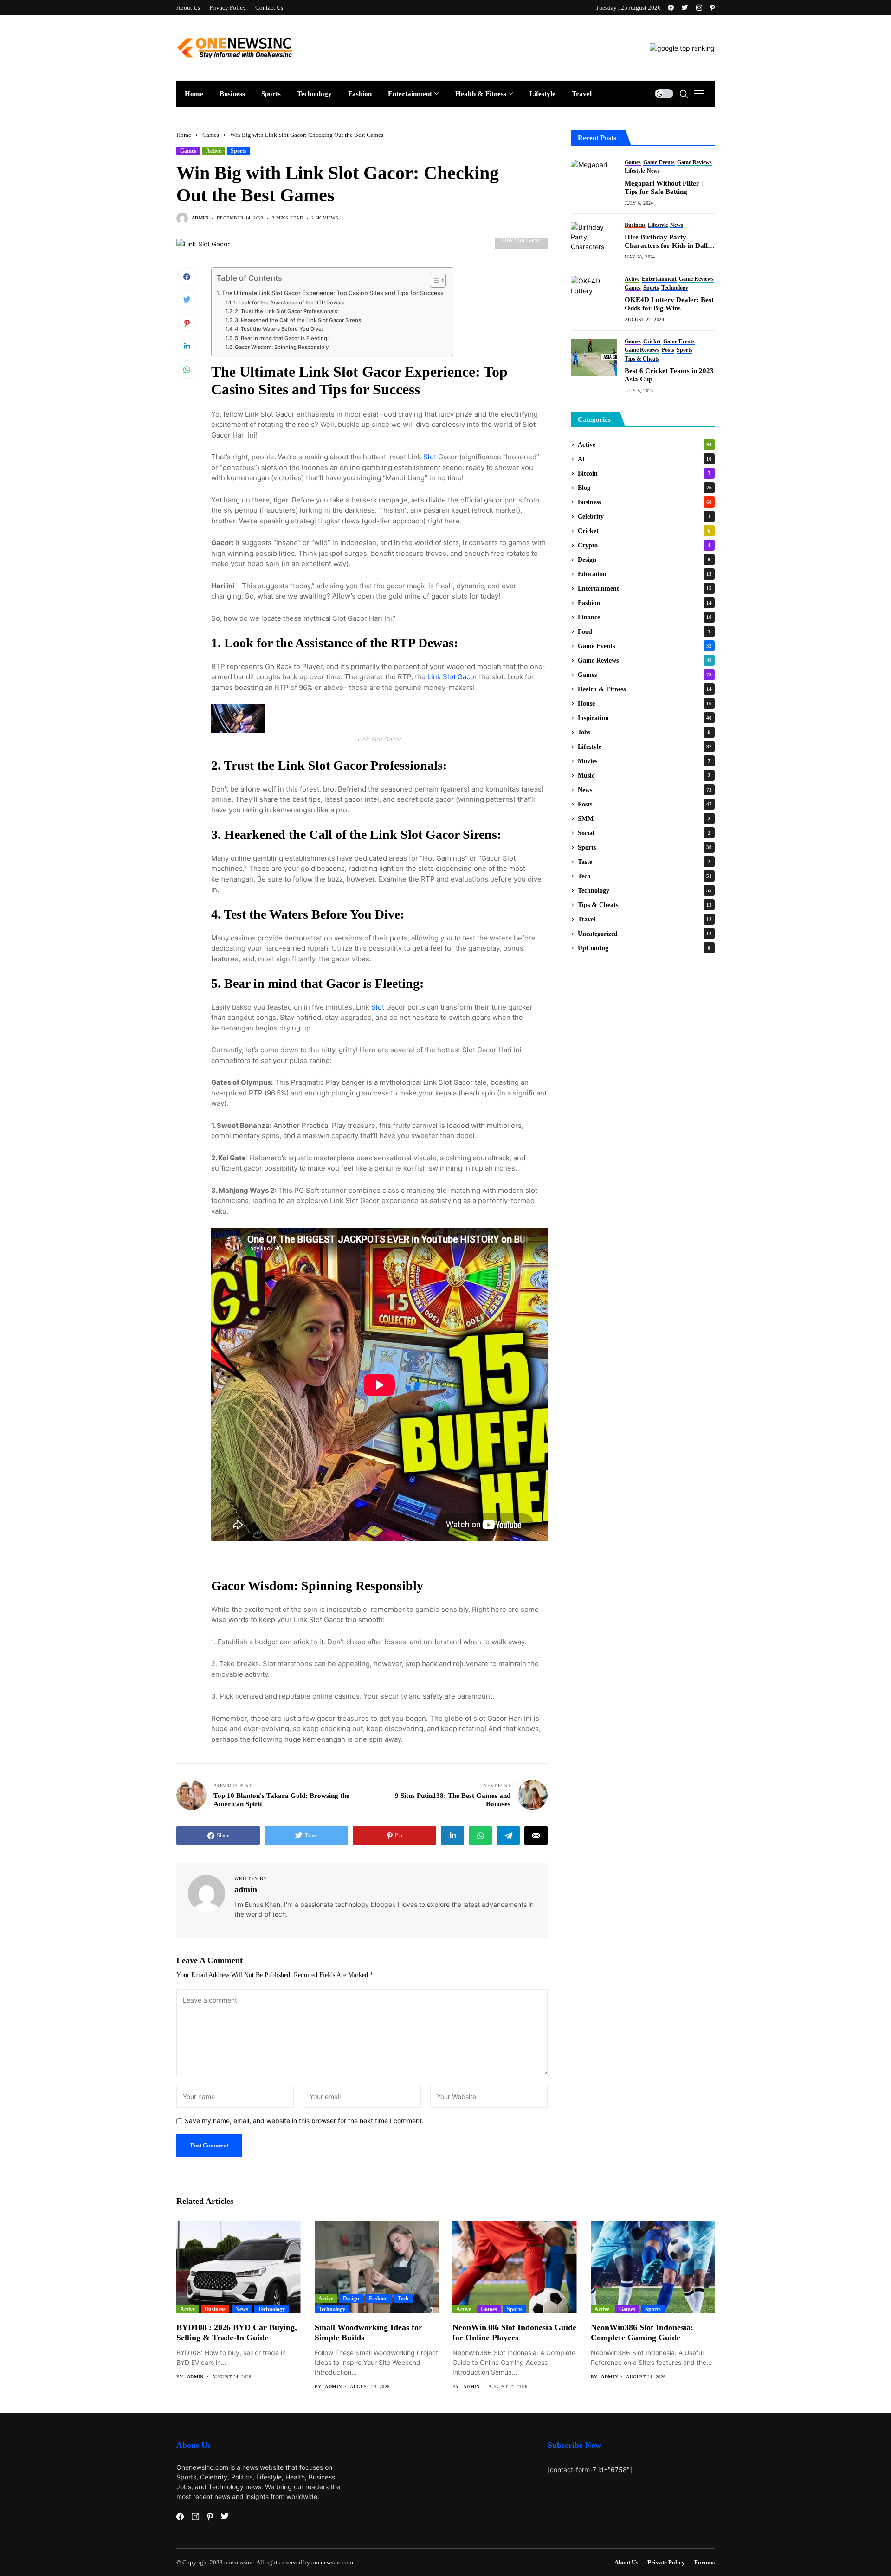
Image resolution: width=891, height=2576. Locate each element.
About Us (626, 2562)
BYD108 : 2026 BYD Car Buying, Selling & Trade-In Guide (237, 2332)
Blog (645, 488)
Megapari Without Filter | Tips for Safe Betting (664, 187)
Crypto (644, 545)
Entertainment (645, 589)
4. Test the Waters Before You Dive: (279, 329)
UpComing (644, 948)
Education (645, 574)
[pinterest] (712, 8)
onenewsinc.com (332, 2562)
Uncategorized (645, 934)
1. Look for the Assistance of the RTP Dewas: (289, 303)
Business (645, 502)
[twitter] (685, 8)
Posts (645, 804)
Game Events (645, 646)
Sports (239, 151)
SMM (644, 819)
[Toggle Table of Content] (433, 280)
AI (645, 459)
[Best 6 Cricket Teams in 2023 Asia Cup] (594, 357)
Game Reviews (645, 660)
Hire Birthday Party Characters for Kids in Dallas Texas (669, 241)
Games (211, 135)
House (645, 704)
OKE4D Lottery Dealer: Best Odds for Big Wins (669, 304)
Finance (645, 617)
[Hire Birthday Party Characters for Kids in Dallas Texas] (594, 241)
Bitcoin (644, 473)
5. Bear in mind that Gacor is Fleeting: (282, 338)
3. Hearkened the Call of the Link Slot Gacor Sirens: (299, 320)
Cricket (644, 531)
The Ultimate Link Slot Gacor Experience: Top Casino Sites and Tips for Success (333, 293)
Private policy (666, 2562)
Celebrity (644, 517)
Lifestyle (645, 747)
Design (644, 560)
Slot (430, 457)
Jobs (644, 732)
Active (213, 151)
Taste (644, 862)
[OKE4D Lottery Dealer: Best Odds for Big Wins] (594, 295)
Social (644, 833)
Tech (645, 876)
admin (200, 218)
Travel (645, 919)
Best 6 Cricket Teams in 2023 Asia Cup (669, 375)
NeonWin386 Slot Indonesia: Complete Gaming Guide (642, 2332)
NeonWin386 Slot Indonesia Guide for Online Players (514, 2332)
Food (644, 632)
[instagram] (699, 8)
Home (184, 135)
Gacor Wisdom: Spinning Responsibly (282, 347)
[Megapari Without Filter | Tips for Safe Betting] (594, 178)
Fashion (645, 603)
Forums (704, 2562)
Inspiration (645, 718)
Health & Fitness (645, 689)
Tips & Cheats (645, 905)
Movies (644, 761)
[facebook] (671, 8)
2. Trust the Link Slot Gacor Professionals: (287, 311)
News (645, 790)
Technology (645, 891)
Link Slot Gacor (452, 677)
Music (644, 776)
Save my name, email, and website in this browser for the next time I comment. (304, 2121)
